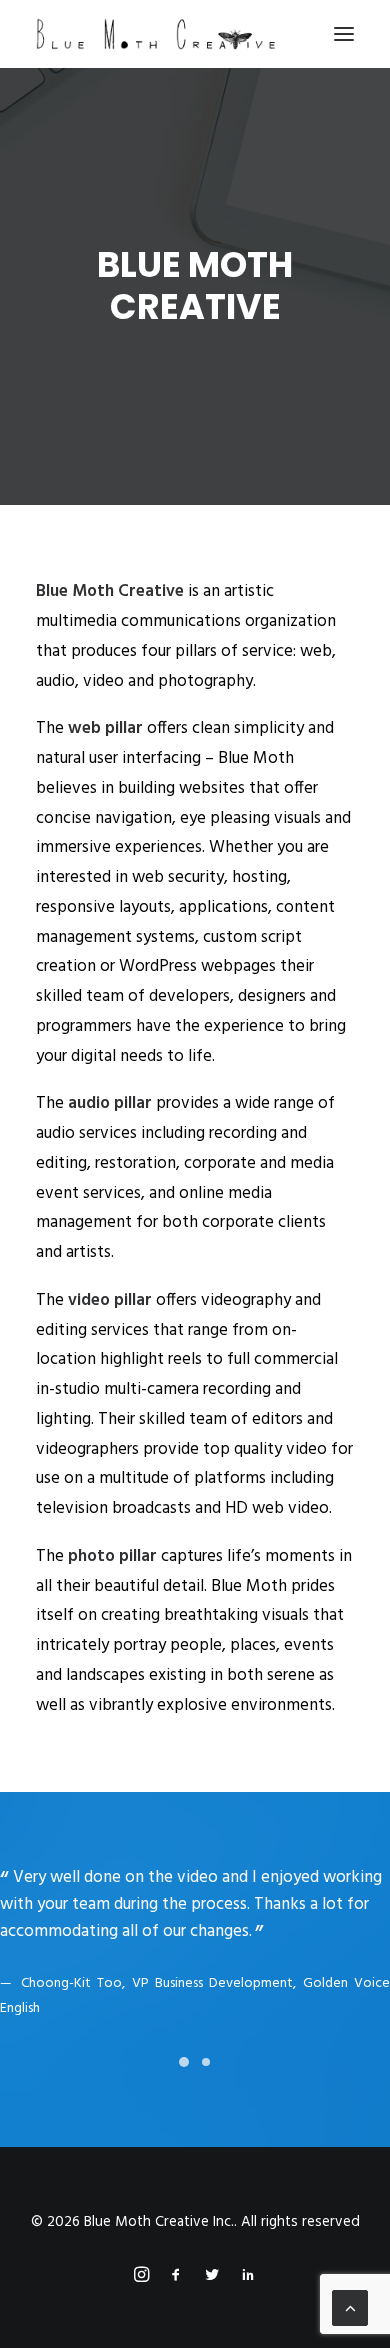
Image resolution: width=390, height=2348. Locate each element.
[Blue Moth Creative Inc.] (156, 34)
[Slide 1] (184, 2070)
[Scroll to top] (350, 2307)
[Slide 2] (206, 2070)
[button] (344, 34)
